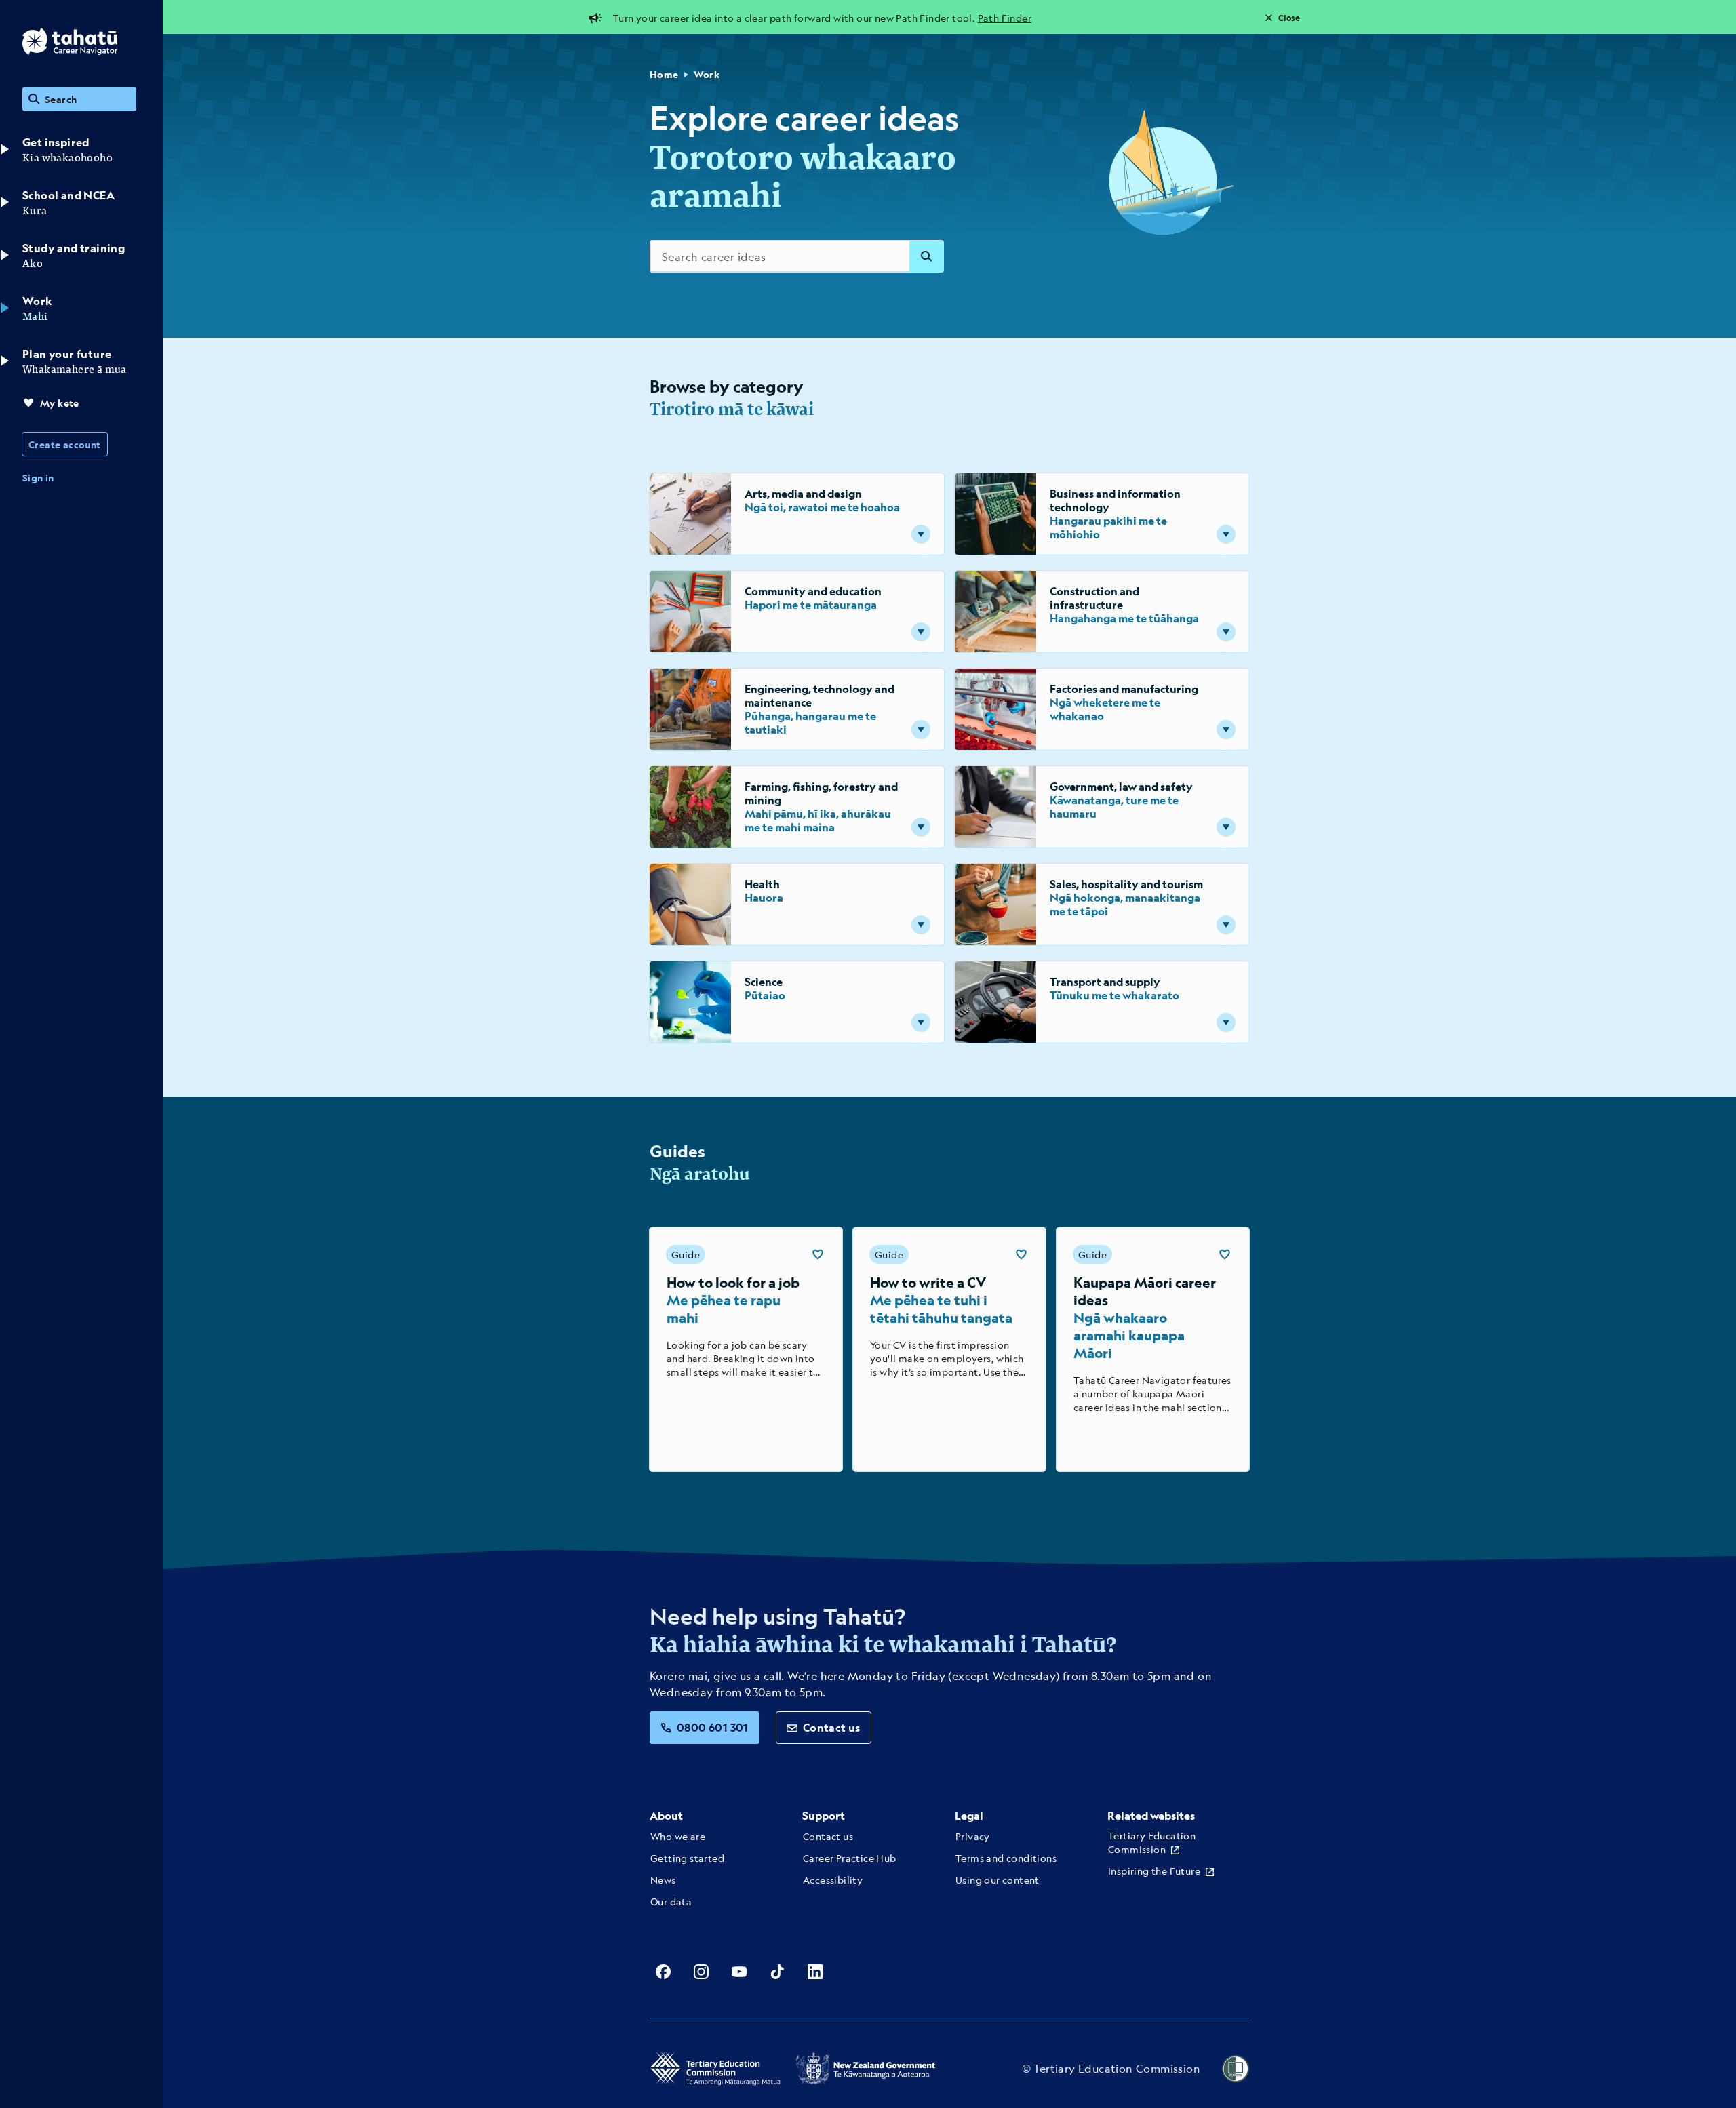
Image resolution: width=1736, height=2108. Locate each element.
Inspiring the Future (1154, 1871)
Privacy (973, 1836)
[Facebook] (663, 1972)
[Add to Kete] (818, 1254)
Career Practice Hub (850, 1858)
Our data (671, 1901)
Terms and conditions (1006, 1858)
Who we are (678, 1836)
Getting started (687, 1858)
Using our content (998, 1880)
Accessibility (833, 1880)
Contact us (832, 1727)
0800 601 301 (713, 1727)
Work (707, 74)
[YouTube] (739, 1972)
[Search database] (926, 256)
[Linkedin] (815, 1972)
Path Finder (1005, 18)
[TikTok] (777, 1972)
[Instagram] (701, 1972)
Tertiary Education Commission (1152, 1842)
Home (664, 74)
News (663, 1880)
